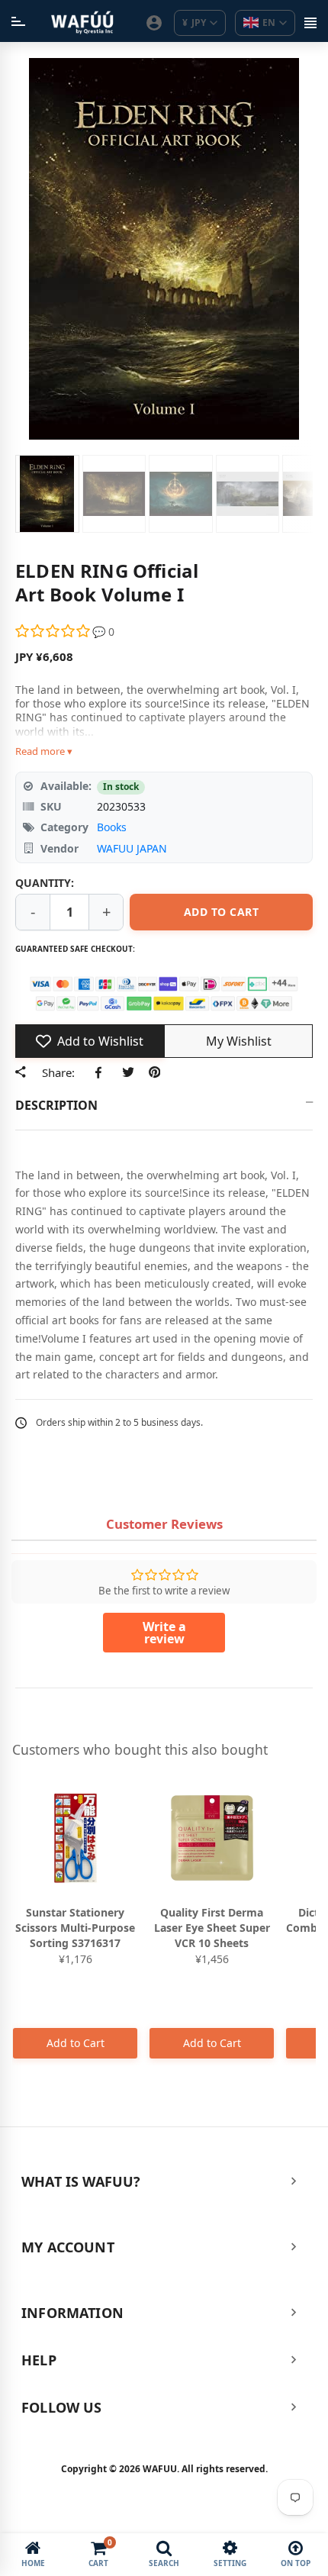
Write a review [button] (164, 1633)
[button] (54, 632)
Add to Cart (76, 2043)
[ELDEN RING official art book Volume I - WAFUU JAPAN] (47, 494)
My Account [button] (68, 2247)
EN (269, 23)
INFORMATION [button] (72, 2313)
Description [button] (56, 1105)
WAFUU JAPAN (132, 848)
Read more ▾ (44, 751)
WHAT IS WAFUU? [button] (81, 2181)
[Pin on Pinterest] (154, 1072)
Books (112, 827)
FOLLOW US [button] (62, 2407)
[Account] (154, 23)
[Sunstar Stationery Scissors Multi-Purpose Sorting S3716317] (75, 1838)
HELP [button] (39, 2360)
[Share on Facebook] (101, 1072)
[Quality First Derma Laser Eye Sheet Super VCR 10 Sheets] (212, 1838)
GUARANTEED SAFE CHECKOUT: (75, 949)
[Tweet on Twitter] (128, 1072)
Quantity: (45, 883)
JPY (194, 23)
